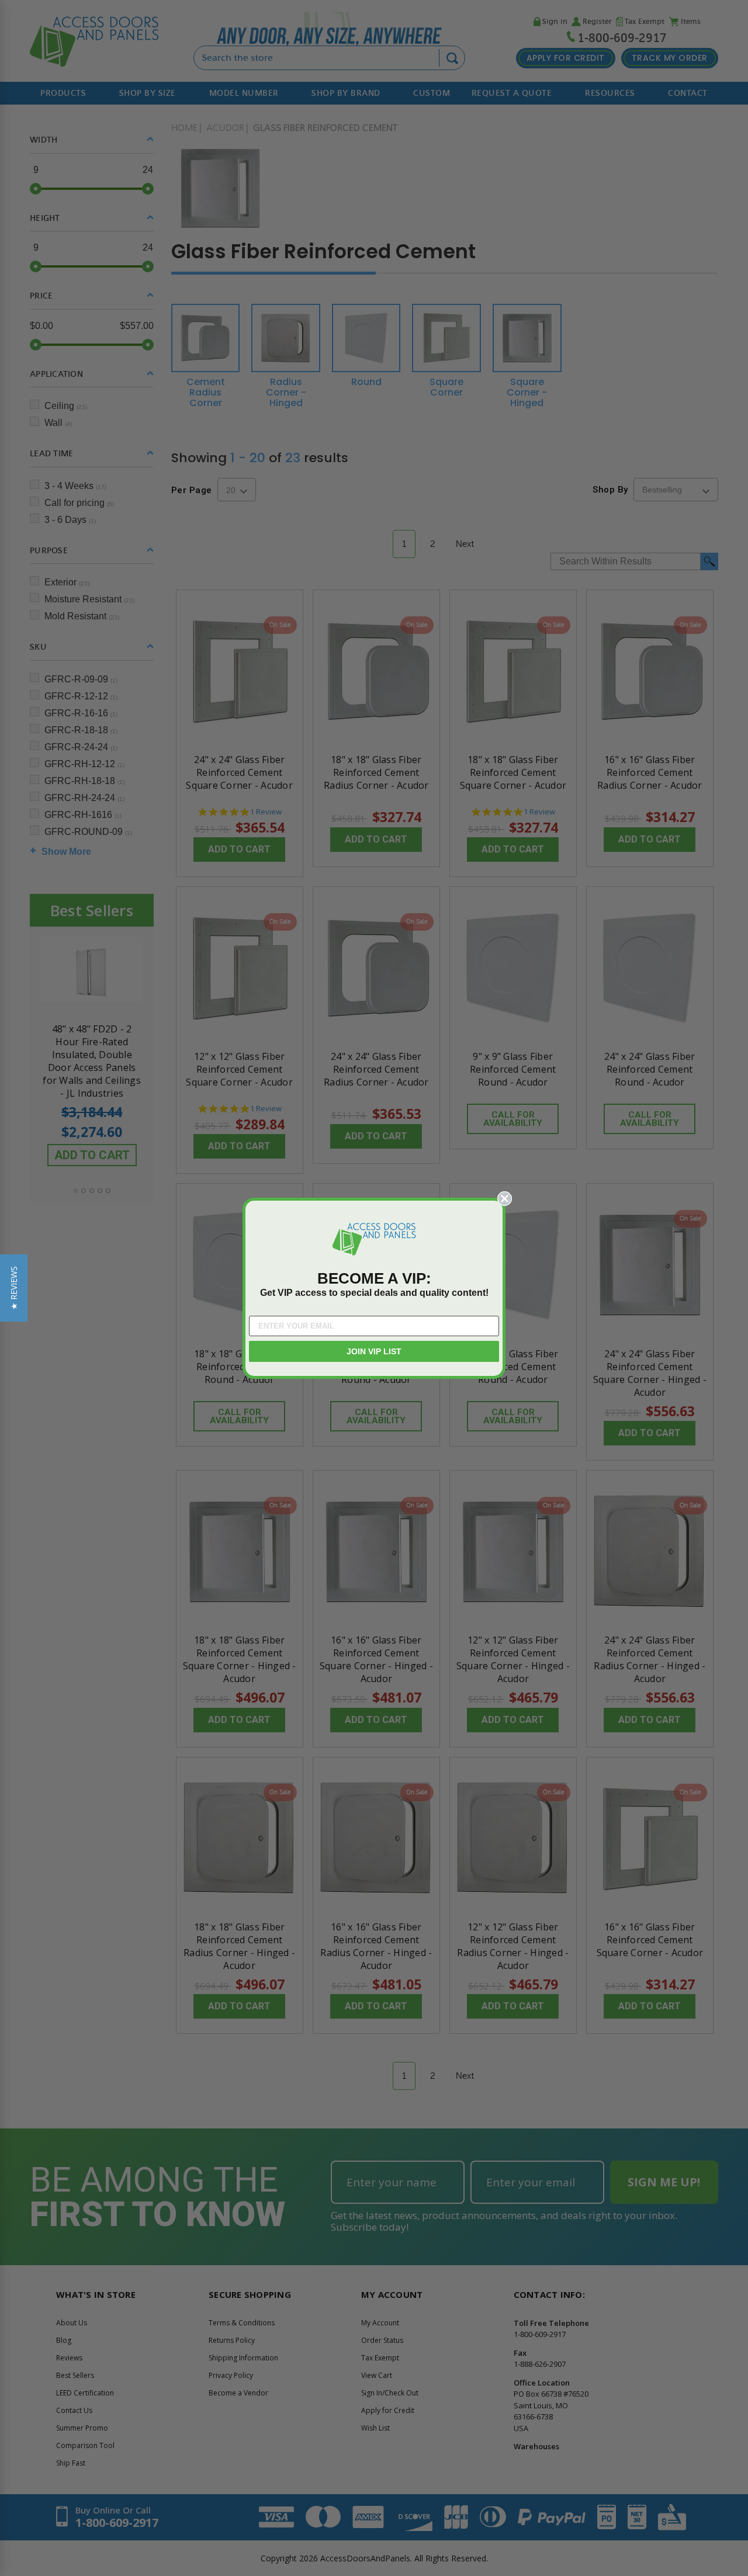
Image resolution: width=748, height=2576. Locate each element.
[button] (14, 1288)
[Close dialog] (505, 1199)
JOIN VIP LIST (374, 1351)
